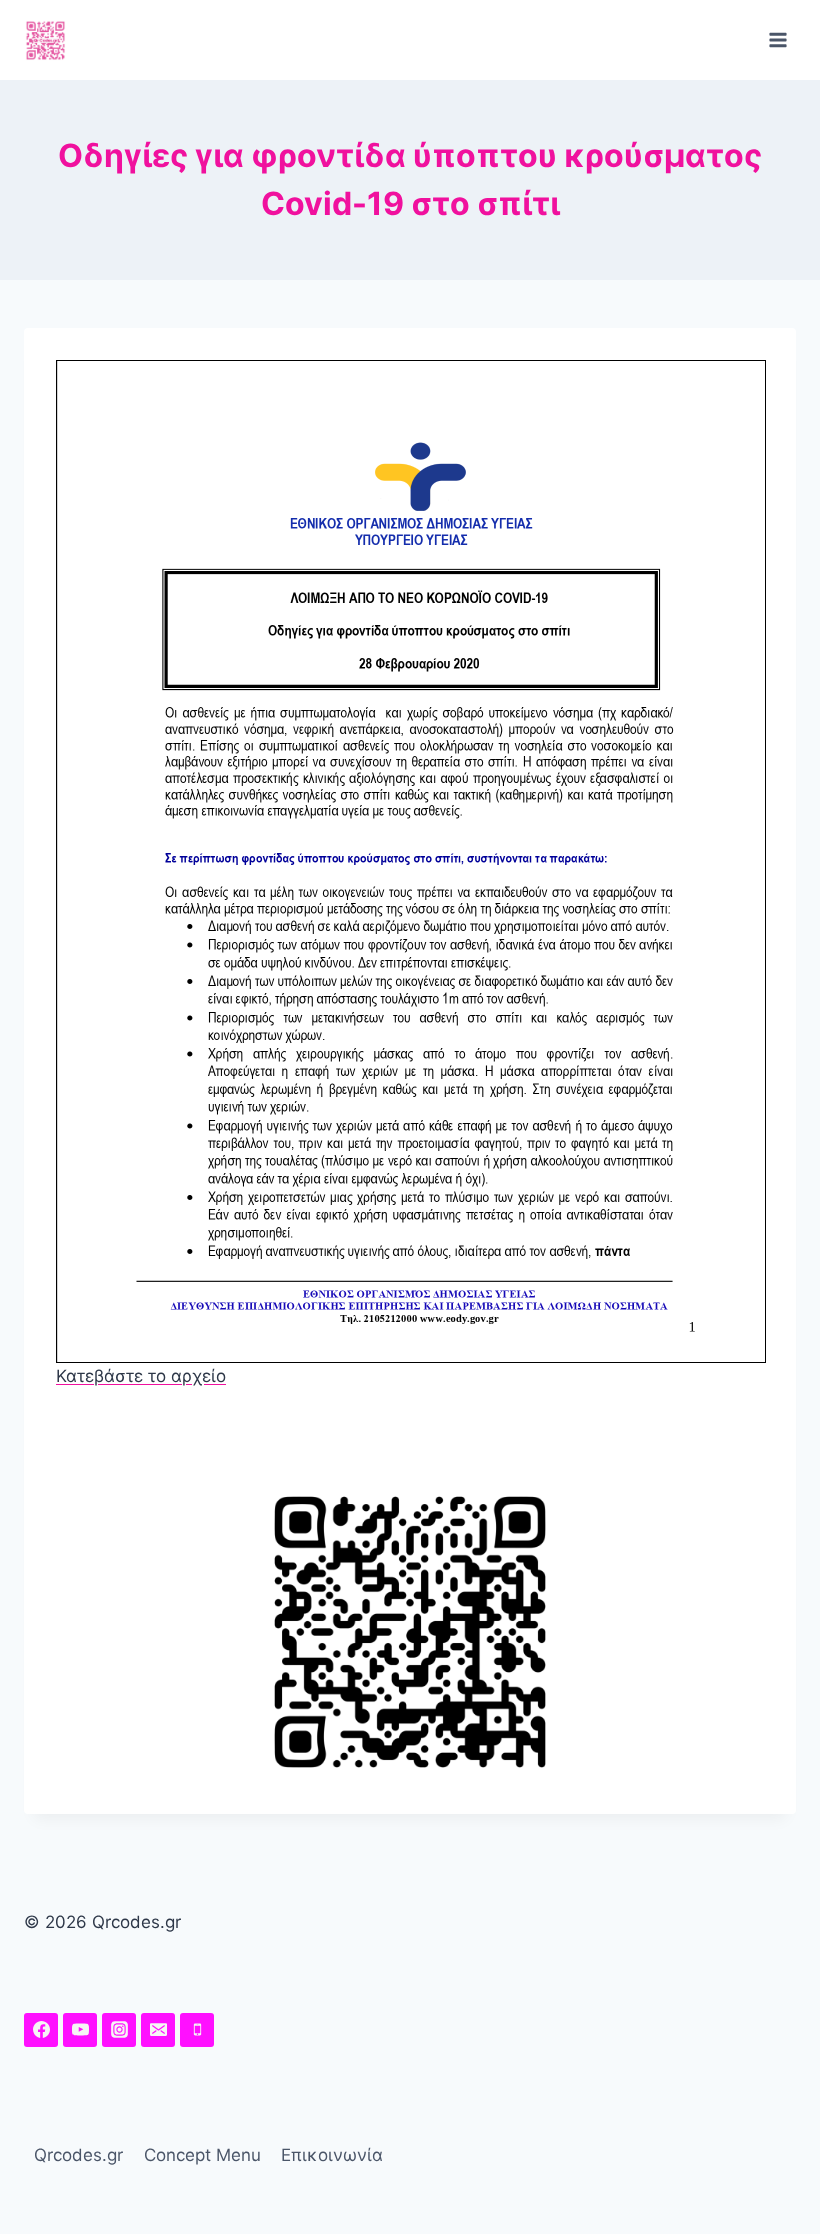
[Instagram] (119, 2030)
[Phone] (197, 2030)
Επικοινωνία (332, 2155)
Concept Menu (202, 2155)
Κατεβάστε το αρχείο (141, 1376)
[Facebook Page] (41, 2030)
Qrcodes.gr (78, 2155)
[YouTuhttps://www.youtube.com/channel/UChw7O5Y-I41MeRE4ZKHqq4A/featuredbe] (80, 2030)
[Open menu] (777, 39)
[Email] (158, 2030)
